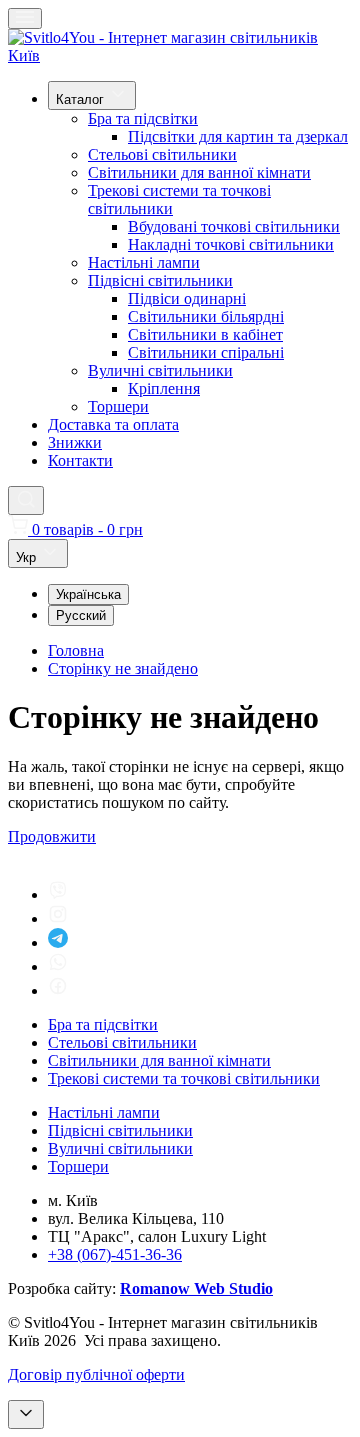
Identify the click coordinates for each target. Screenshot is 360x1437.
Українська (88, 594)
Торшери (118, 406)
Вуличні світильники (160, 370)
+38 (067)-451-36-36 (115, 1254)
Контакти (80, 460)
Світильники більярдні (206, 316)
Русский (81, 615)
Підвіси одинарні (187, 298)
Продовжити (52, 836)
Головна (76, 650)
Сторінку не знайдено (123, 668)
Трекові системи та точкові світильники (184, 1078)
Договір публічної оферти (96, 1374)
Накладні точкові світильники (231, 244)
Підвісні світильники (160, 280)
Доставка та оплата (113, 424)
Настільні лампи (144, 262)
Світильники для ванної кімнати (199, 172)
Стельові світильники (162, 154)
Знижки (75, 442)
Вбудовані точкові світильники (234, 226)
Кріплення (164, 388)
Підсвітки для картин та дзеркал (238, 136)
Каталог (82, 99)
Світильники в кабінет (205, 334)
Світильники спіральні (206, 352)
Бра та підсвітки (143, 118)
